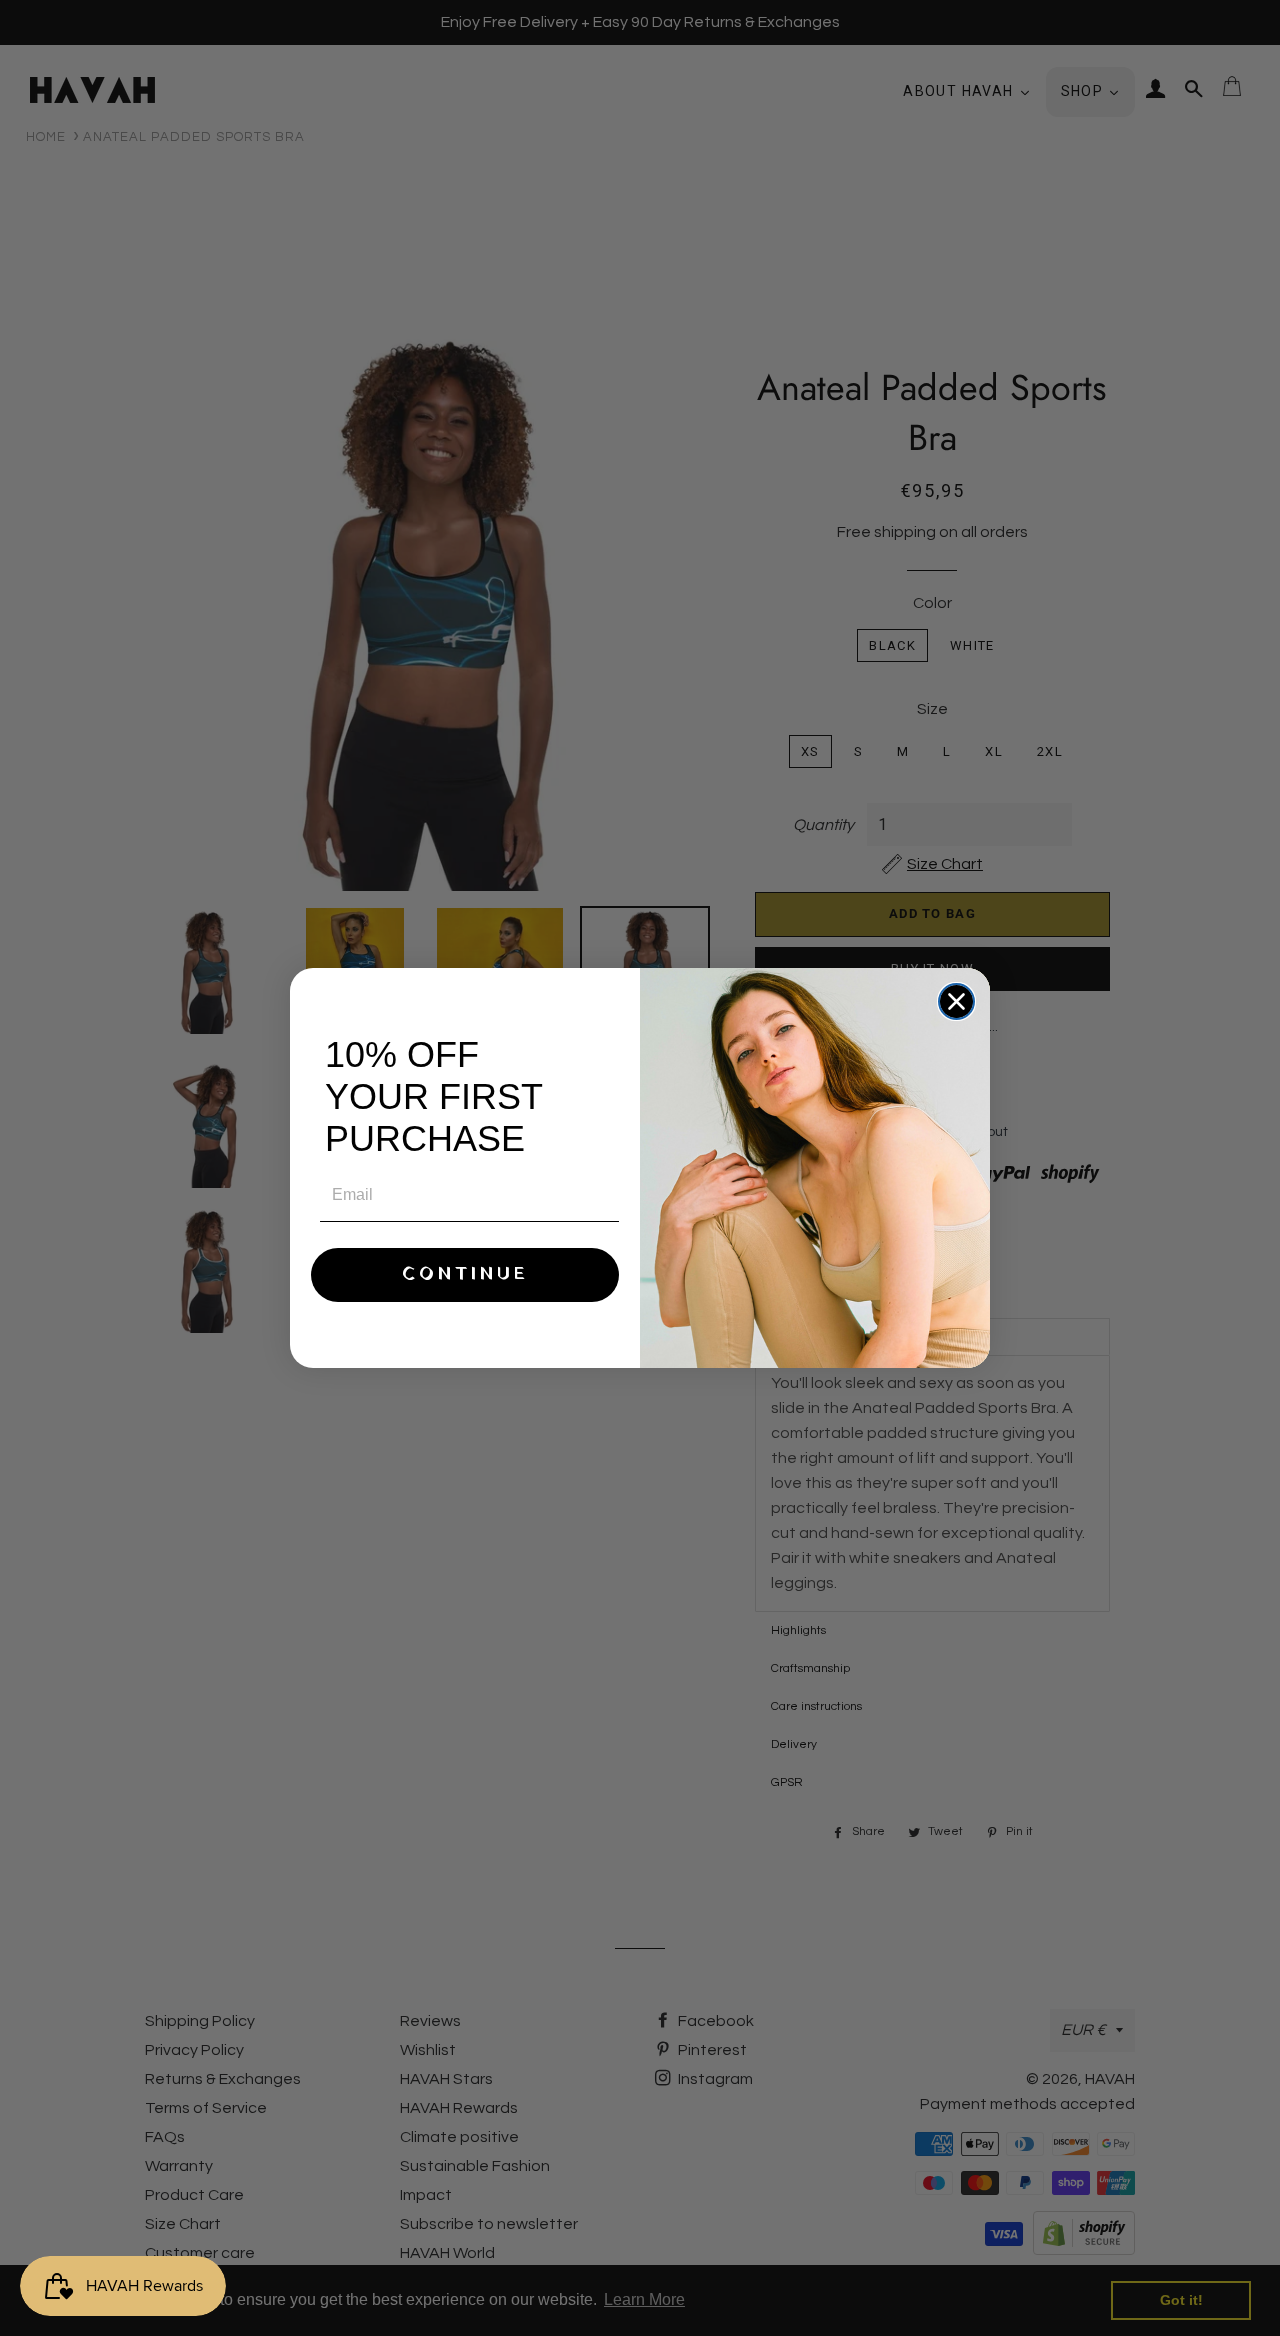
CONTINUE (465, 1274)
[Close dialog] (956, 1001)
